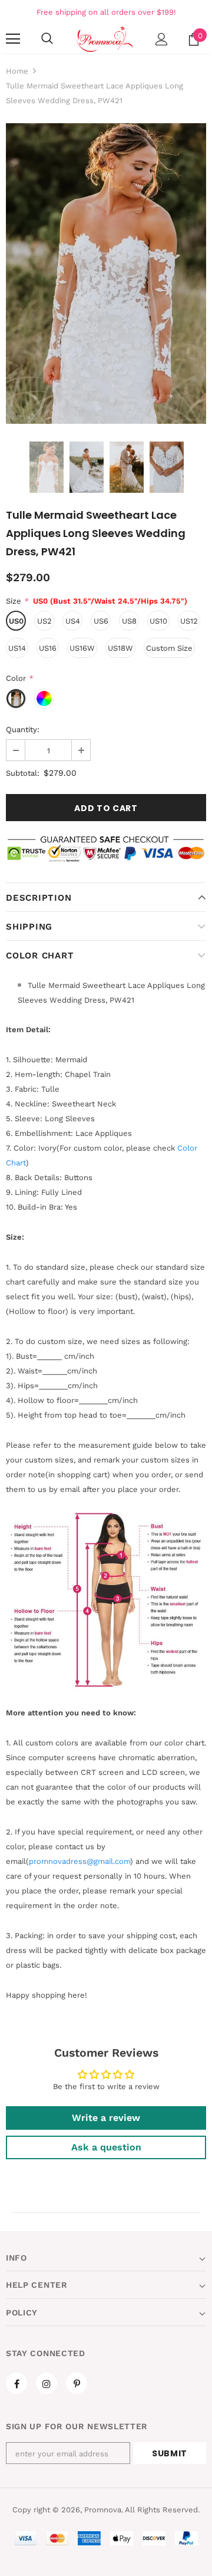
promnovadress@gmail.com (79, 1861)
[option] (106, 274)
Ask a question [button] (106, 2147)
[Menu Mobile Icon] (13, 39)
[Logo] (105, 39)
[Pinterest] (77, 2383)
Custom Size (169, 648)
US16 (48, 648)
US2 (44, 621)
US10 (158, 621)
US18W (120, 648)
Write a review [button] (106, 2118)
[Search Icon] (47, 39)
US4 (73, 621)
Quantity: (23, 729)
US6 (101, 621)
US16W (82, 648)
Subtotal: (23, 773)
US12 (189, 621)
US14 (17, 648)
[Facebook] (16, 2383)
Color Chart (40, 956)
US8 (129, 621)
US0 (16, 621)
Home (17, 71)
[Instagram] (47, 2383)
